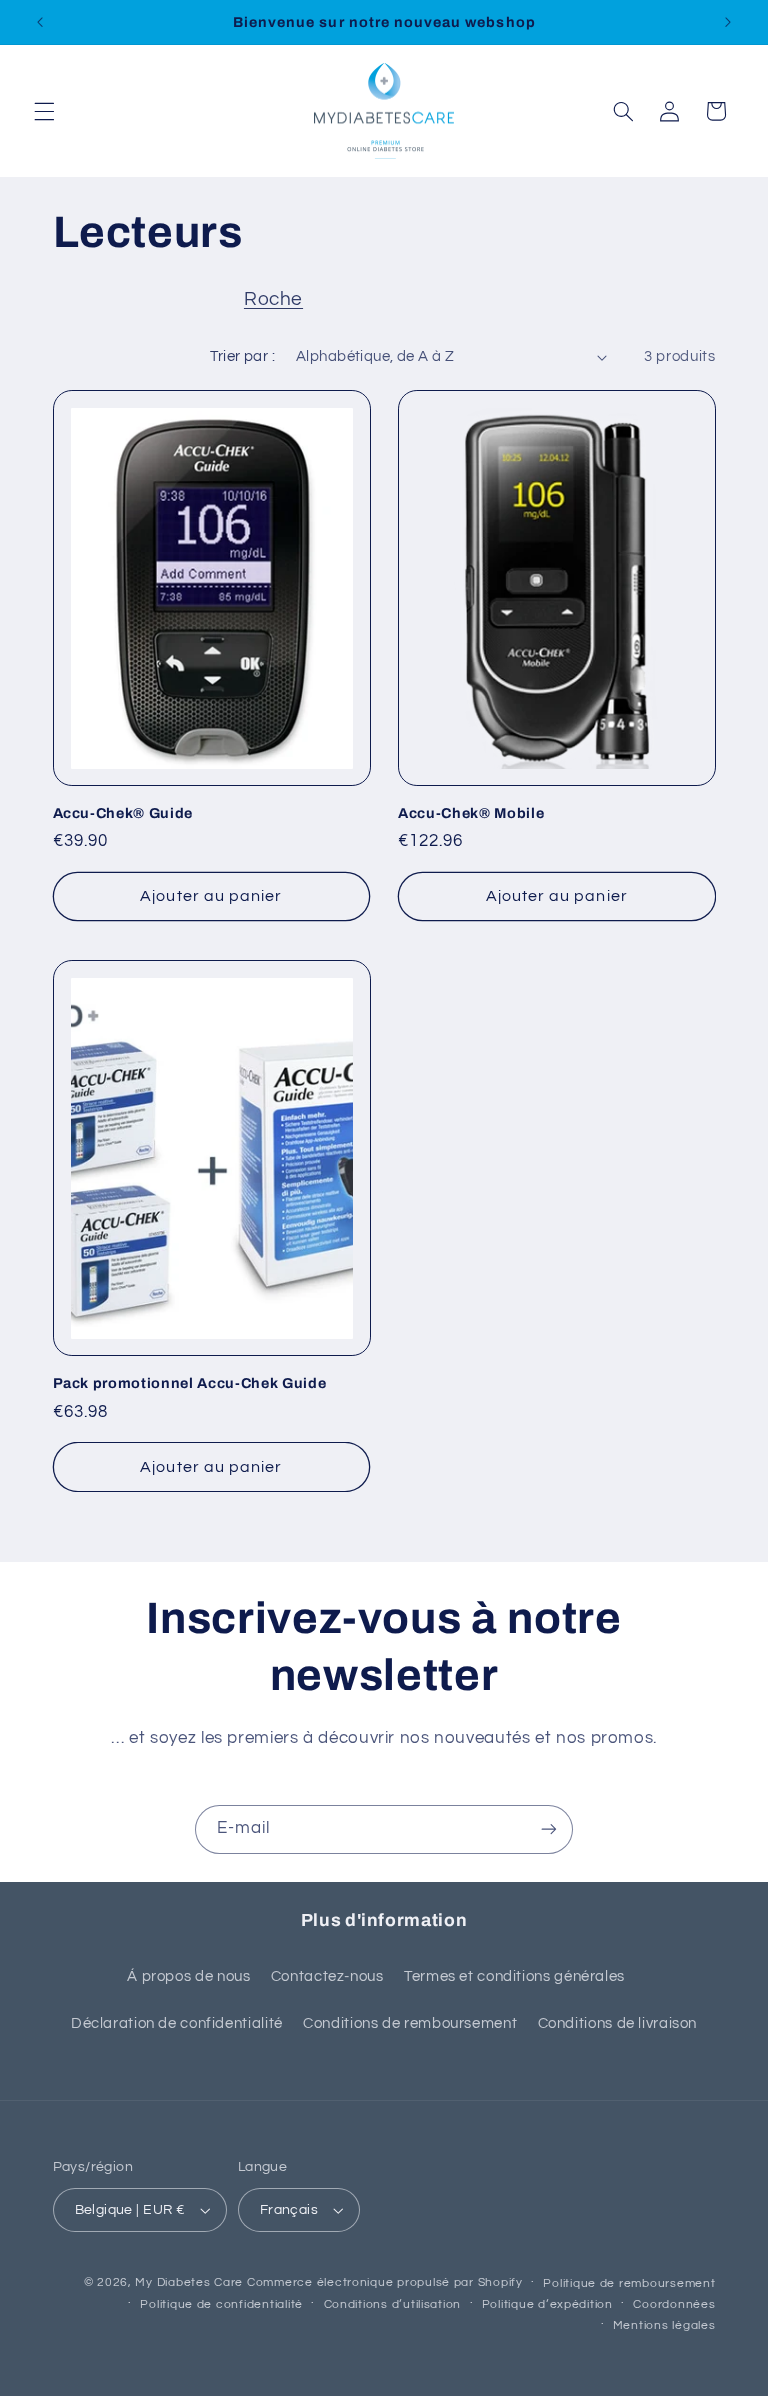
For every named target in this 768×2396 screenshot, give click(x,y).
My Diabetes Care (189, 2282)
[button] (44, 111)
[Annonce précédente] (40, 22)
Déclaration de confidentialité (177, 2023)
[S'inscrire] (549, 1829)
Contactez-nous (327, 1976)
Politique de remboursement (629, 2283)
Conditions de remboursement (410, 2023)
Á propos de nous (188, 1976)
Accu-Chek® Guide (123, 813)
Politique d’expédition (547, 2304)
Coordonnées (674, 2304)
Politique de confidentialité (221, 2304)
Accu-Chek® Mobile (471, 813)
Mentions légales (664, 2325)
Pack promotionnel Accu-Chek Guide (190, 1383)
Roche (273, 299)
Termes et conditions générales (514, 1976)
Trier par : (242, 356)
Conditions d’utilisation (393, 2304)
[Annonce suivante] (728, 22)
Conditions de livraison (618, 2023)
